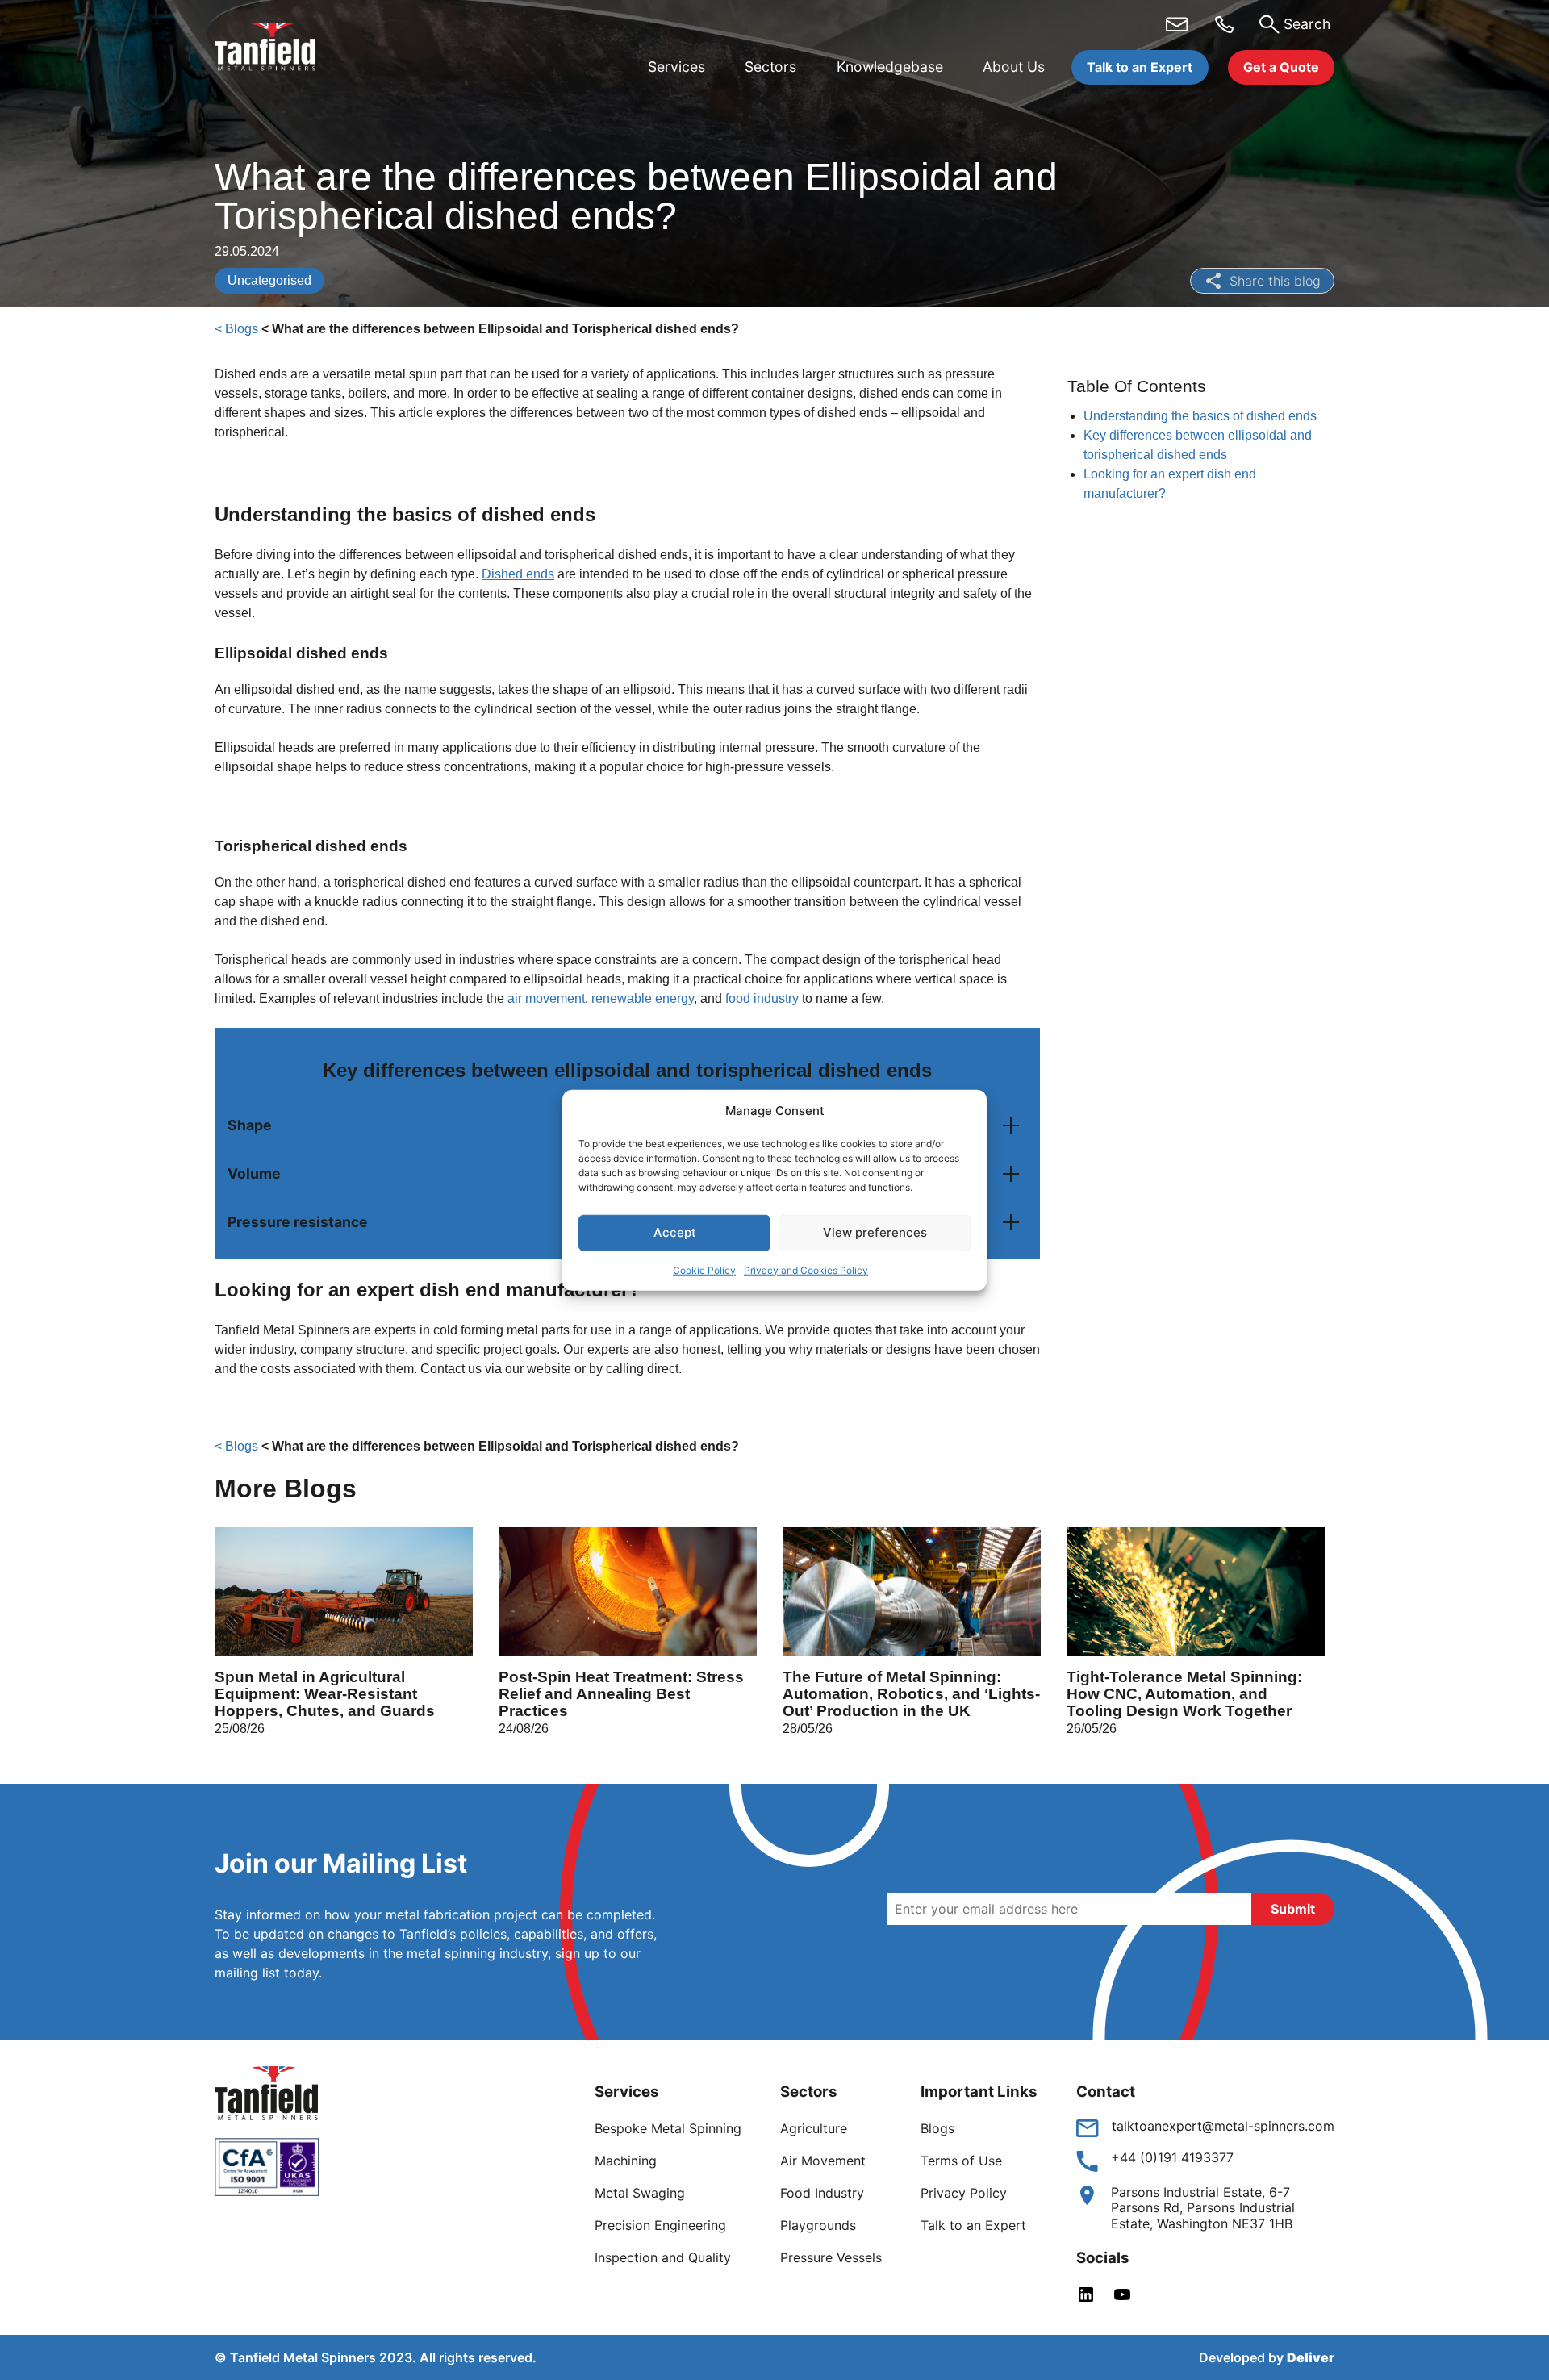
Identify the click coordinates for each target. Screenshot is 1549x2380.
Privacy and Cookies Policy (806, 1269)
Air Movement (823, 2161)
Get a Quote (1281, 67)
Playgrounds (818, 2225)
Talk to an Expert (1140, 67)
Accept (675, 1232)
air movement (546, 998)
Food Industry (822, 2193)
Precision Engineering (660, 2225)
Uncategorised (269, 280)
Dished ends (518, 574)
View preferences (875, 1232)
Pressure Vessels (831, 2257)
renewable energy (643, 998)
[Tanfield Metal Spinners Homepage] (278, 49)
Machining (626, 2161)
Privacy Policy (964, 2193)
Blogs (937, 2128)
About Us (1014, 67)
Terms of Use (961, 2161)
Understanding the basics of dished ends (1200, 416)
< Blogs (236, 329)
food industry (762, 998)
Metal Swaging (640, 2193)
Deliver (1311, 2357)
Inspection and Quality (663, 2257)
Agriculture (814, 2128)
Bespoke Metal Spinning (668, 2128)
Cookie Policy (704, 1269)
